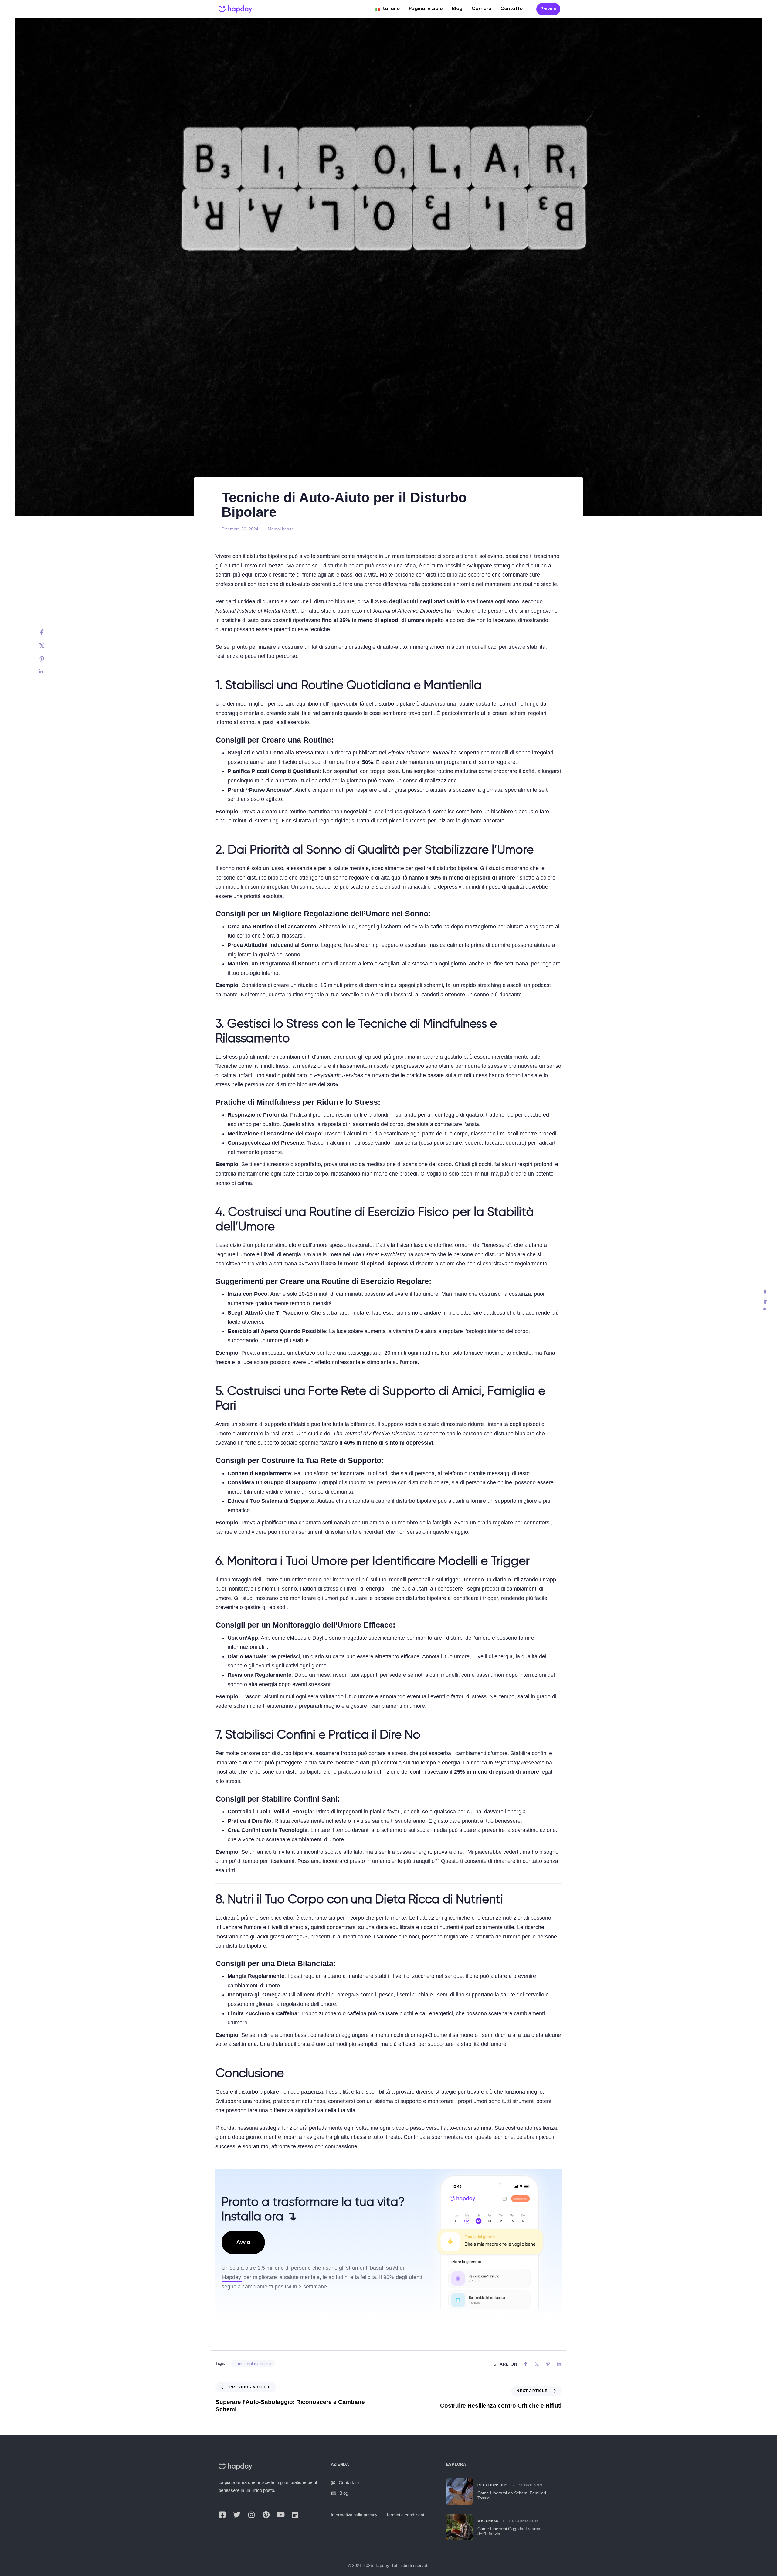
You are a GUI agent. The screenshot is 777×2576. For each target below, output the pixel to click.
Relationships (493, 2485)
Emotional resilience (253, 2364)
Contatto (512, 9)
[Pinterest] (48, 659)
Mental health (281, 529)
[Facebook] (48, 632)
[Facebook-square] (222, 2515)
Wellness (488, 2521)
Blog (457, 9)
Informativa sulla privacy (354, 2515)
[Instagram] (251, 2515)
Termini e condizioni (405, 2515)
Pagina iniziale (426, 9)
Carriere (482, 9)
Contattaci (349, 2483)
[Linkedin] (48, 672)
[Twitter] (48, 646)
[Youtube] (280, 2515)
